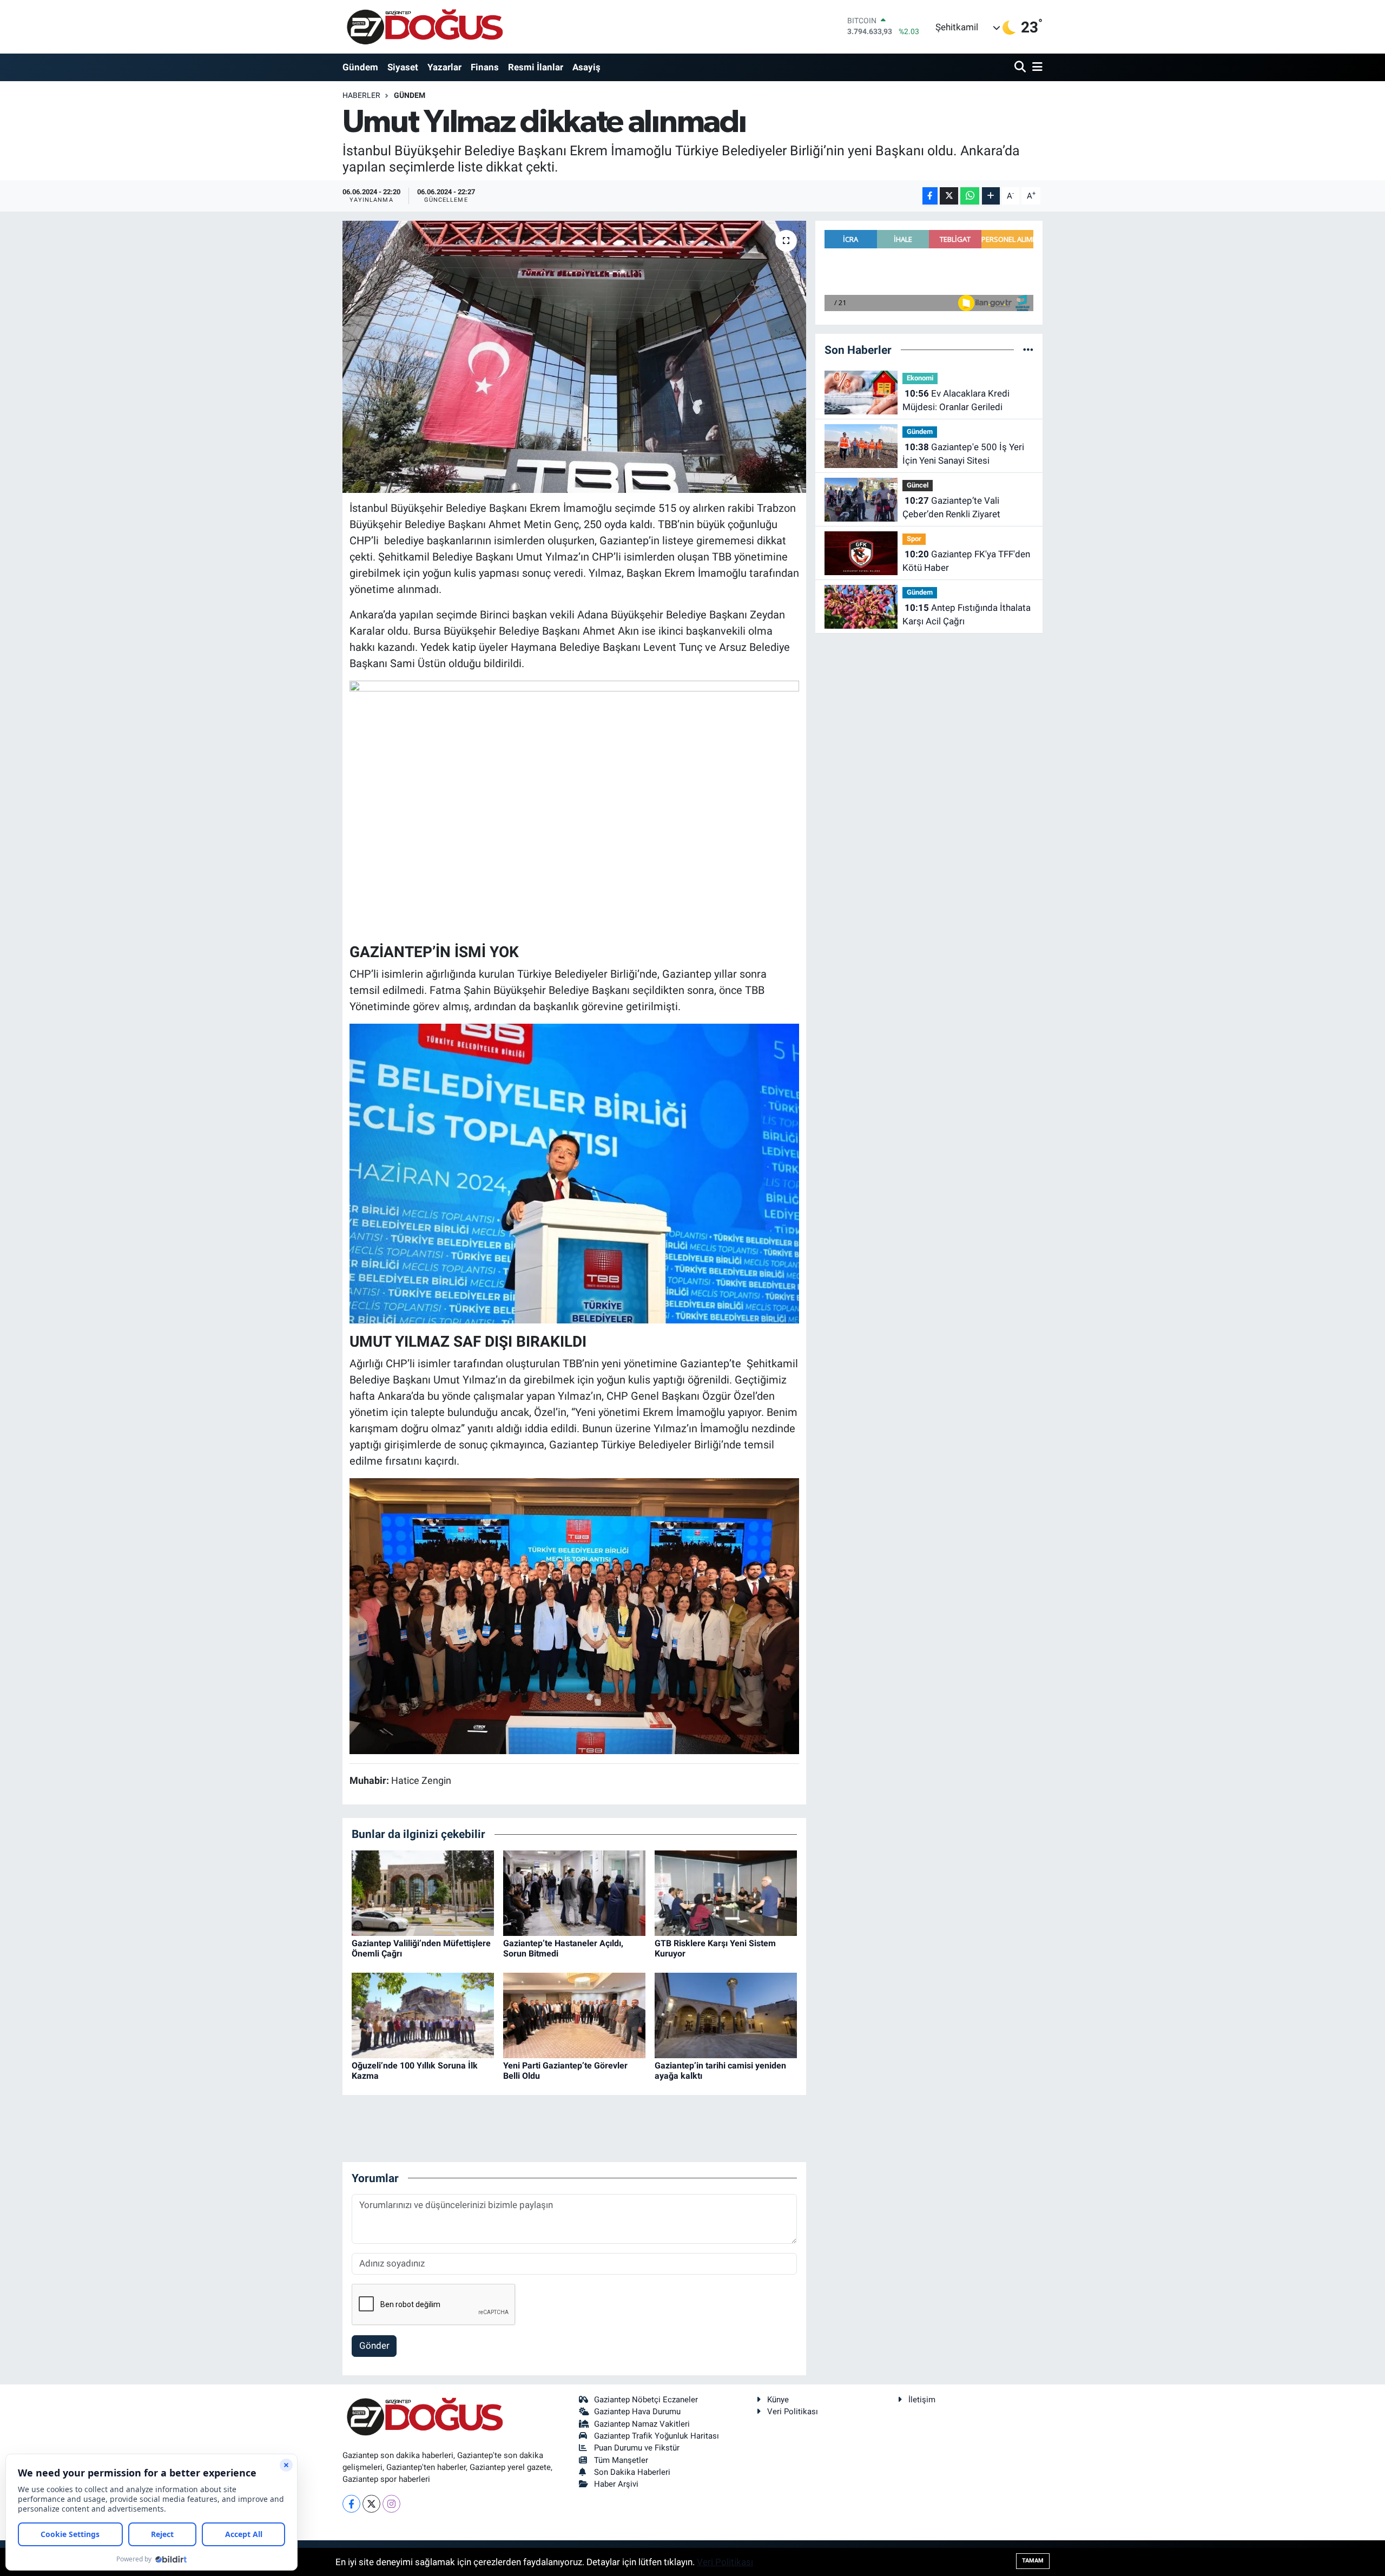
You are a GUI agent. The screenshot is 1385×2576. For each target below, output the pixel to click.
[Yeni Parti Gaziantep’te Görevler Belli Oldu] (574, 2014)
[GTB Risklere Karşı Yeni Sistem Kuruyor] (726, 1892)
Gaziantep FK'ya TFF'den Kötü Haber (966, 561)
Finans (485, 67)
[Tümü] (1028, 350)
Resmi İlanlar (536, 67)
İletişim (922, 2400)
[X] (371, 2504)
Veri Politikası (793, 2412)
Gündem (360, 67)
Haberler (361, 95)
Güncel (918, 485)
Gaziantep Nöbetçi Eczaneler (646, 2400)
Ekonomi (920, 378)
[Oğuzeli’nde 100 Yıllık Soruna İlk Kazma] (423, 2014)
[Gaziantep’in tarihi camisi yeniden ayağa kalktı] (726, 2014)
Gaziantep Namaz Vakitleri (642, 2424)
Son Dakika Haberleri (632, 2472)
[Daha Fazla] (991, 196)
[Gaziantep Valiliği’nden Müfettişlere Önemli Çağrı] (423, 1892)
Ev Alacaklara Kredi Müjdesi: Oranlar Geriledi (956, 400)
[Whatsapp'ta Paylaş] (970, 196)
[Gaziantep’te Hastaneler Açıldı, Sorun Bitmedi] (574, 1892)
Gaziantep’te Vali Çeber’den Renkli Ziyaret (951, 508)
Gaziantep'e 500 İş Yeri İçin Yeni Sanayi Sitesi (963, 454)
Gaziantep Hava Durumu (637, 2412)
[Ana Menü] (1036, 67)
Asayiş (586, 67)
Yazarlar (444, 67)
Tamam (1033, 2561)
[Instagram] (391, 2504)
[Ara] (1021, 67)
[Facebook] (351, 2504)
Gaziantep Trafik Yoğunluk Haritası (657, 2436)
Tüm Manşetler (621, 2460)
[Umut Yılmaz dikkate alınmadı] (574, 357)
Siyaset (403, 67)
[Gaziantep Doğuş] (425, 27)
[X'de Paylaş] (949, 196)
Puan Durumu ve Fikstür (637, 2448)
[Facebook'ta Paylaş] (930, 196)
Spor (914, 539)
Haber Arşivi (616, 2484)
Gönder (374, 2346)
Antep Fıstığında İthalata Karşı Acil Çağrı (967, 615)
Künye (778, 2400)
